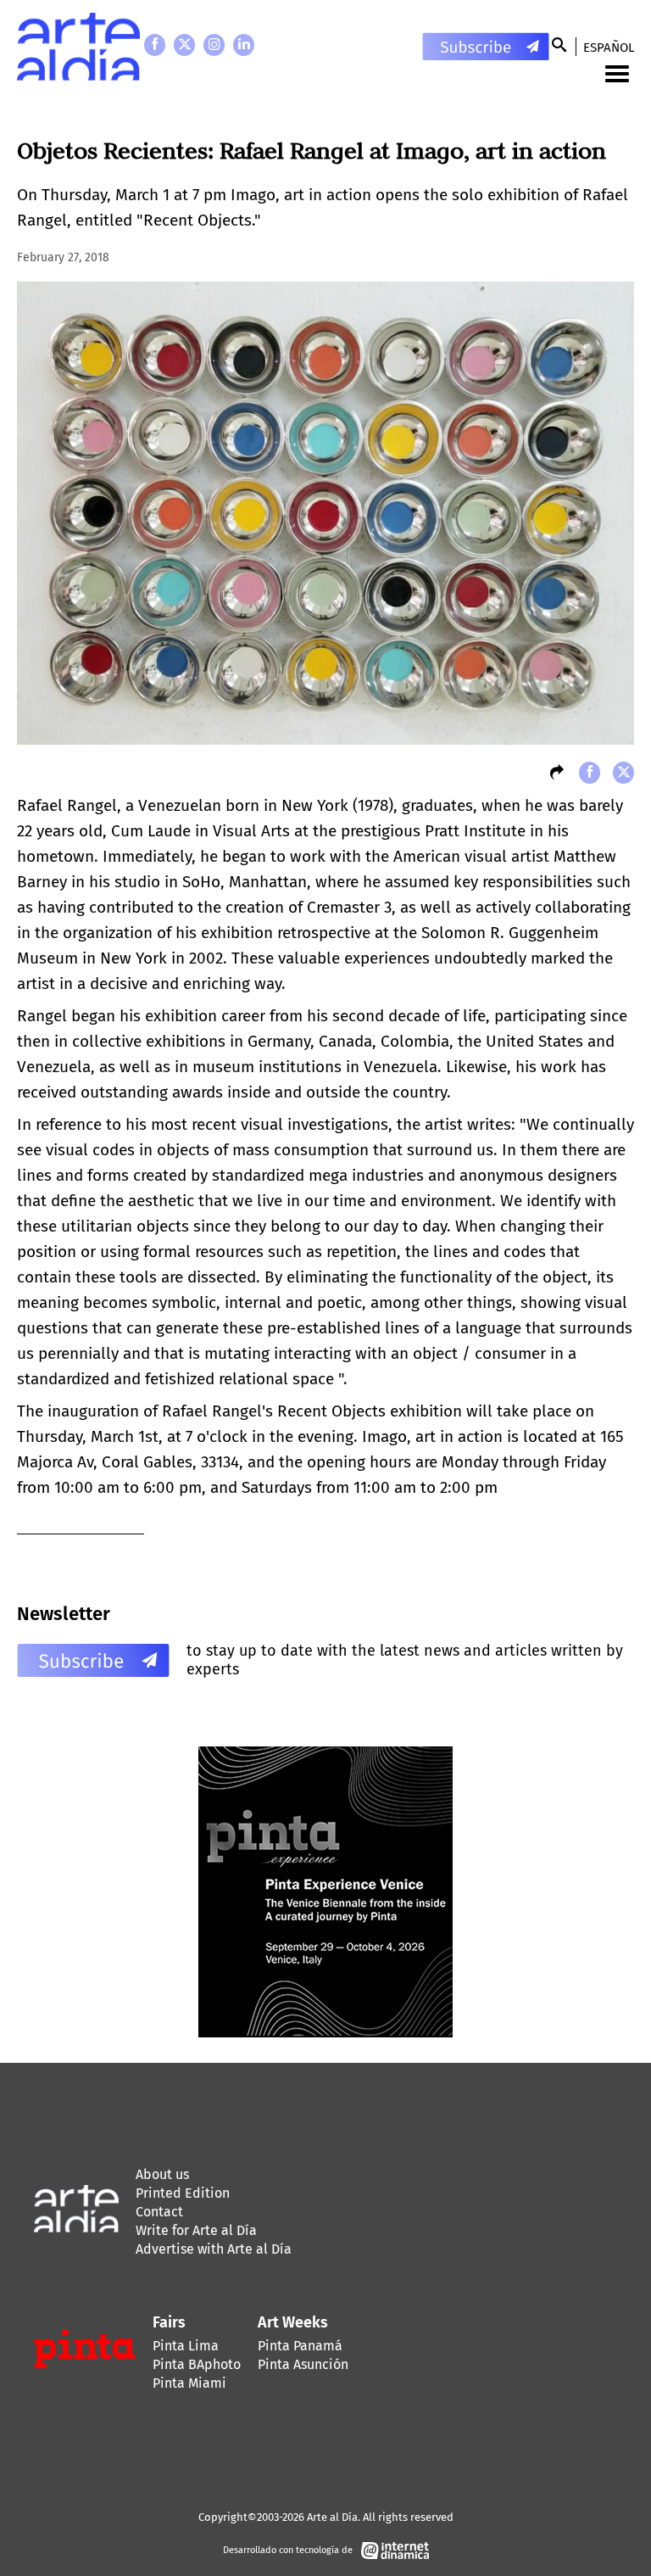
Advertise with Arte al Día (214, 2249)
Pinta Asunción (303, 2364)
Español (609, 47)
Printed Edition (183, 2193)
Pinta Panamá (300, 2346)
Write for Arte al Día (196, 2230)
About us (162, 2174)
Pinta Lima (186, 2346)
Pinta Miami (189, 2383)
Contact (159, 2212)
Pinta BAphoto (197, 2364)
